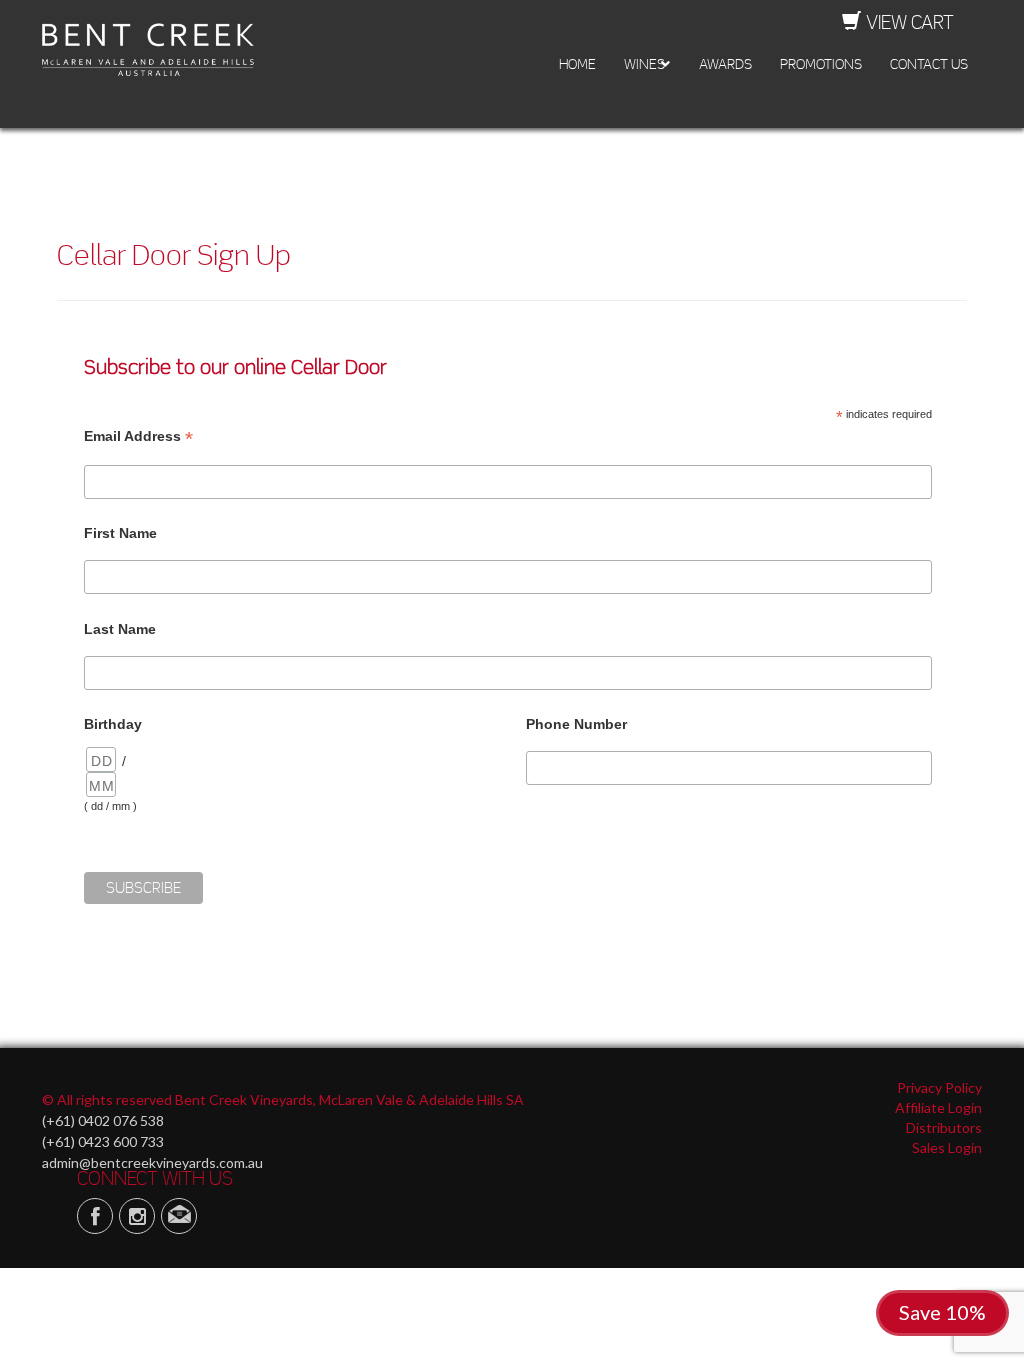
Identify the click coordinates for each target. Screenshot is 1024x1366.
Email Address (138, 436)
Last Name (120, 629)
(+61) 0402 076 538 (103, 1120)
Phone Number (576, 724)
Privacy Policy (939, 1087)
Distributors (944, 1127)
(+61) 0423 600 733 (103, 1141)
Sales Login (947, 1147)
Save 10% (942, 1312)
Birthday (113, 724)
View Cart (910, 22)
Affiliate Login (938, 1107)
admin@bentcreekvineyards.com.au (152, 1162)
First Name (120, 533)
